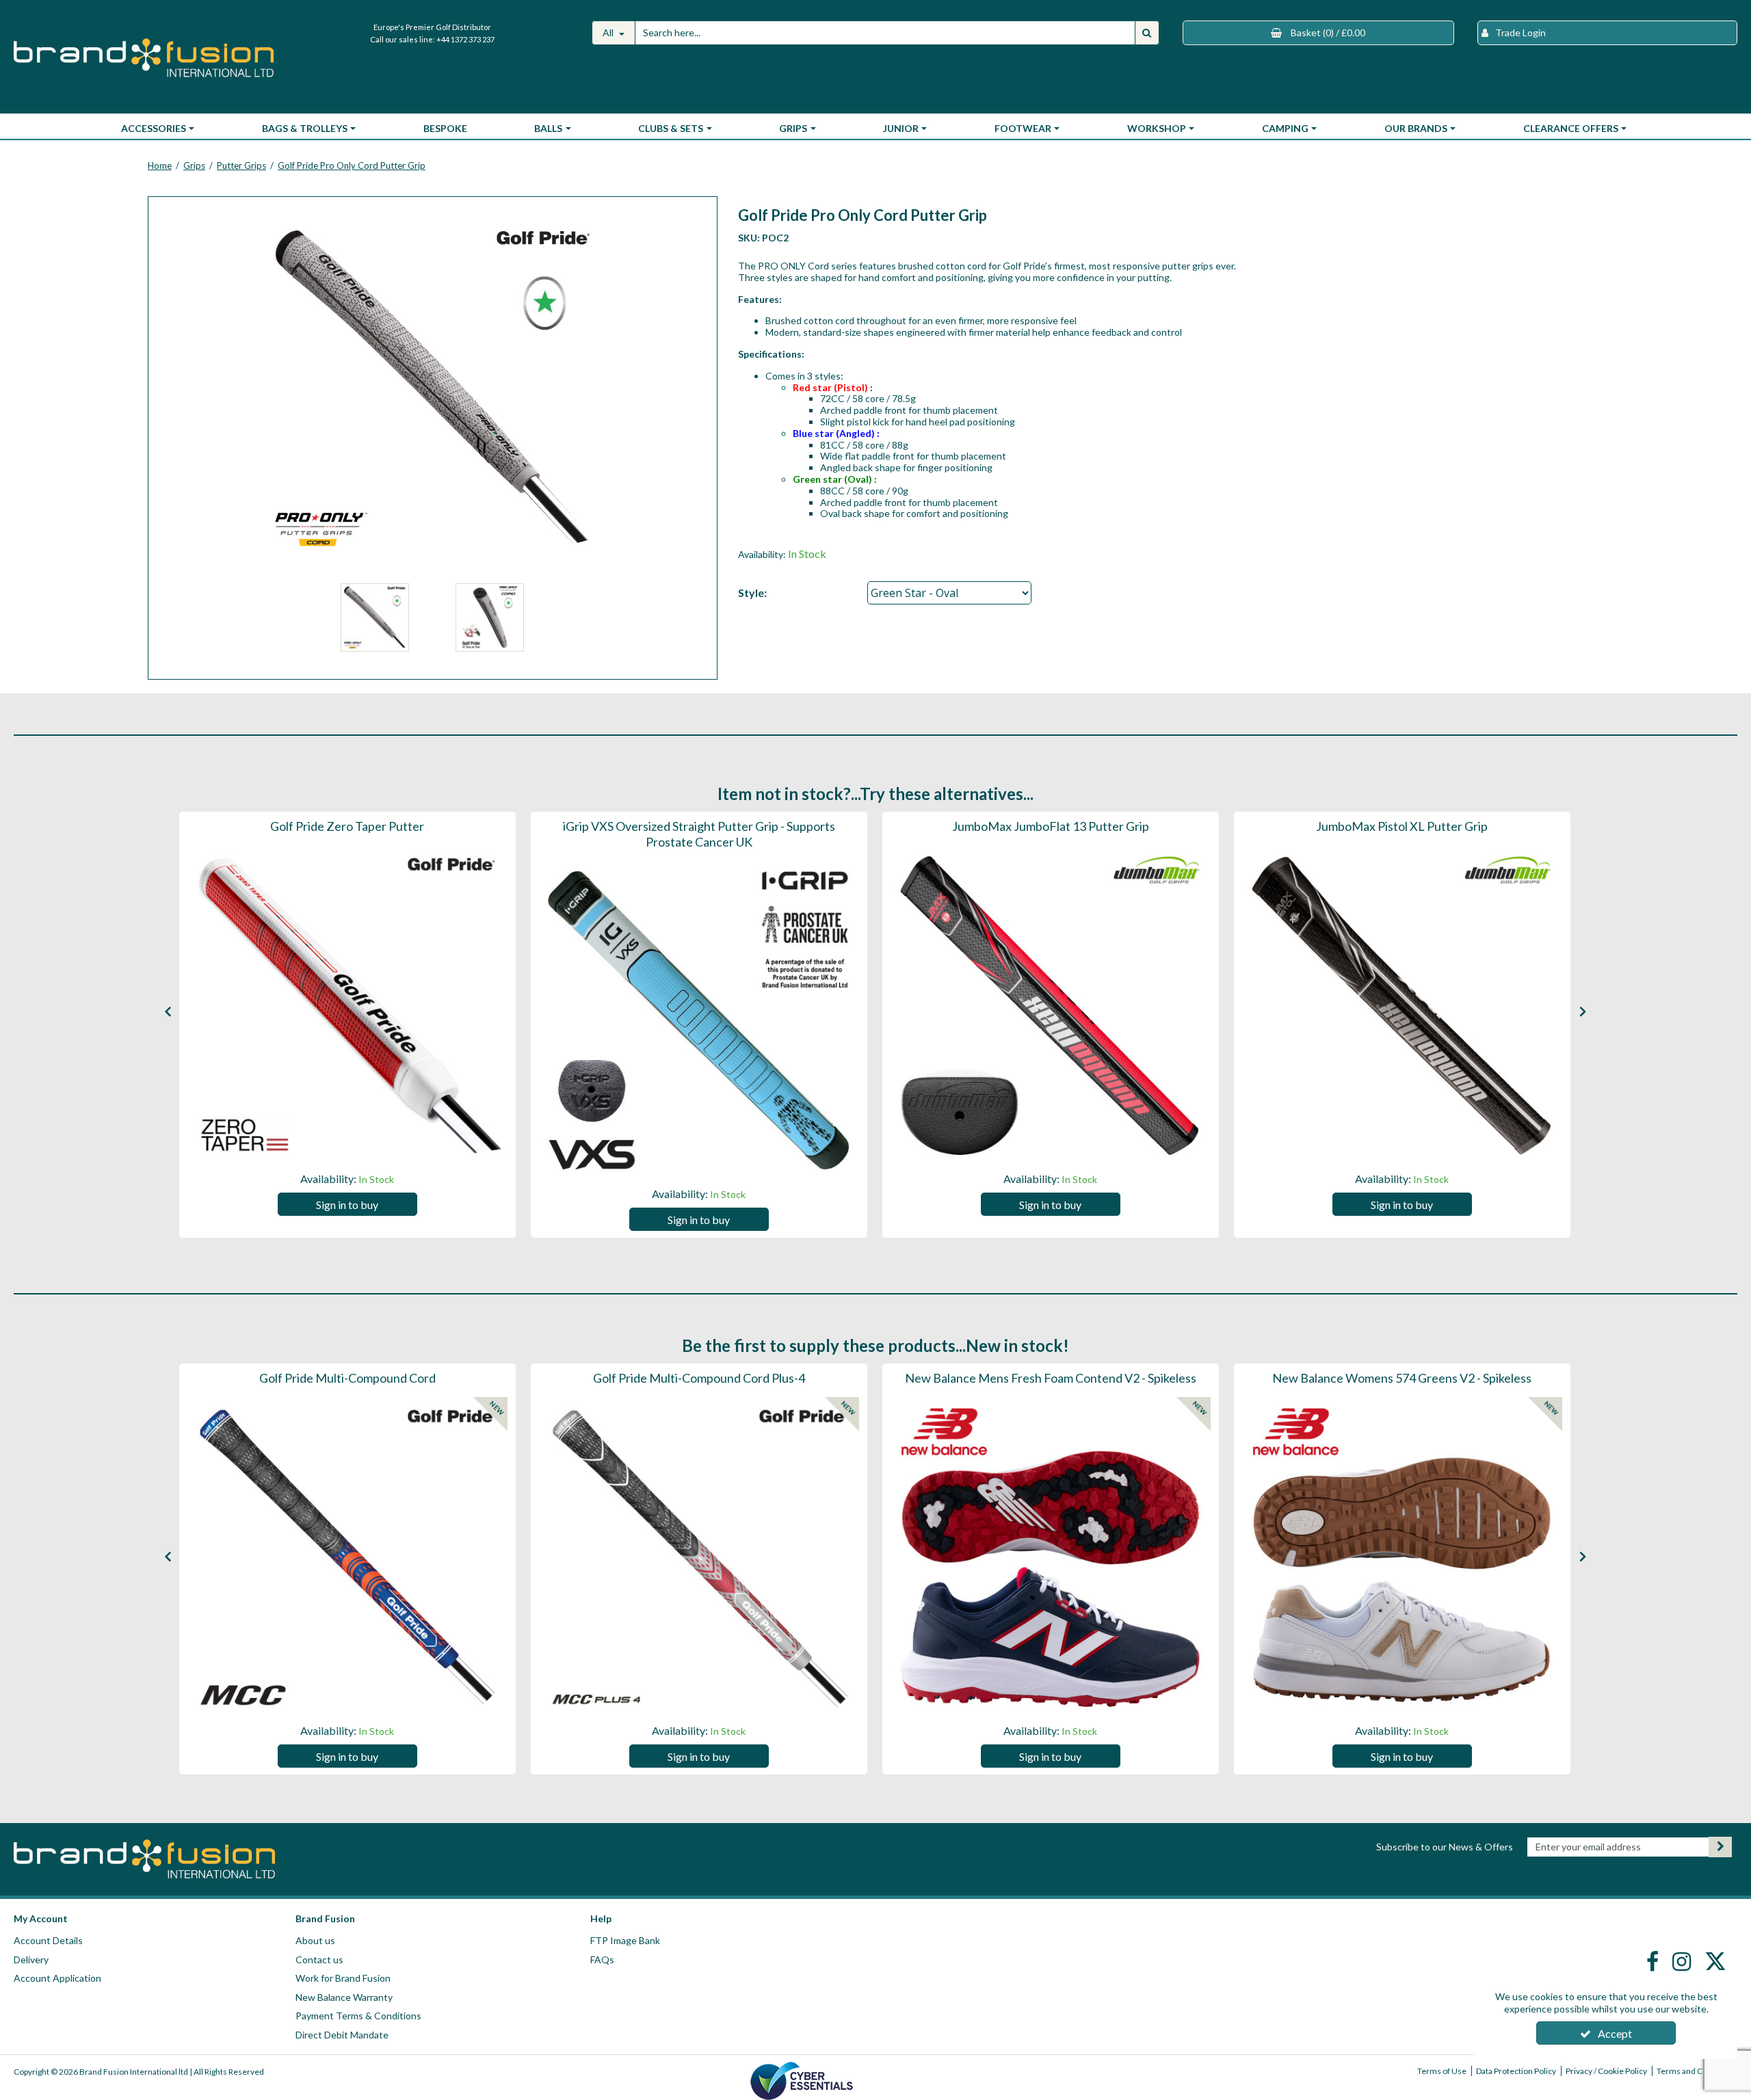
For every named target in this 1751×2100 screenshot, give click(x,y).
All (609, 32)
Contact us (319, 1959)
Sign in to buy (347, 1205)
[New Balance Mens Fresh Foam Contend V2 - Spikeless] (1051, 1557)
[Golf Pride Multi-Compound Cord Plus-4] (699, 1557)
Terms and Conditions (1697, 2071)
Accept (1615, 2033)
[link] (1654, 1961)
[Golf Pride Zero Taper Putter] (347, 1005)
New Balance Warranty (344, 1997)
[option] (347, 1025)
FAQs (602, 1959)
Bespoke (445, 128)
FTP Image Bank (625, 1940)
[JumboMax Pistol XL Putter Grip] (1402, 1005)
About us (315, 1940)
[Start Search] (1147, 33)
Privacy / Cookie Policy (1606, 2071)
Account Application (57, 1978)
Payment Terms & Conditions (358, 2016)
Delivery (31, 1959)
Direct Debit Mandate (342, 2035)
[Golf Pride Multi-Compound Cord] (347, 1557)
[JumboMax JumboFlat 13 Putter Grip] (1051, 1005)
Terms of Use (1442, 2071)
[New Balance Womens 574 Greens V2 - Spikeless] (1402, 1557)
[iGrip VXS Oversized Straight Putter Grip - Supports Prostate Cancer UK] (699, 1020)
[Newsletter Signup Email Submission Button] (1720, 1847)
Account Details (48, 1940)
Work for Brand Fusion (343, 1978)
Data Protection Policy (1516, 2071)
